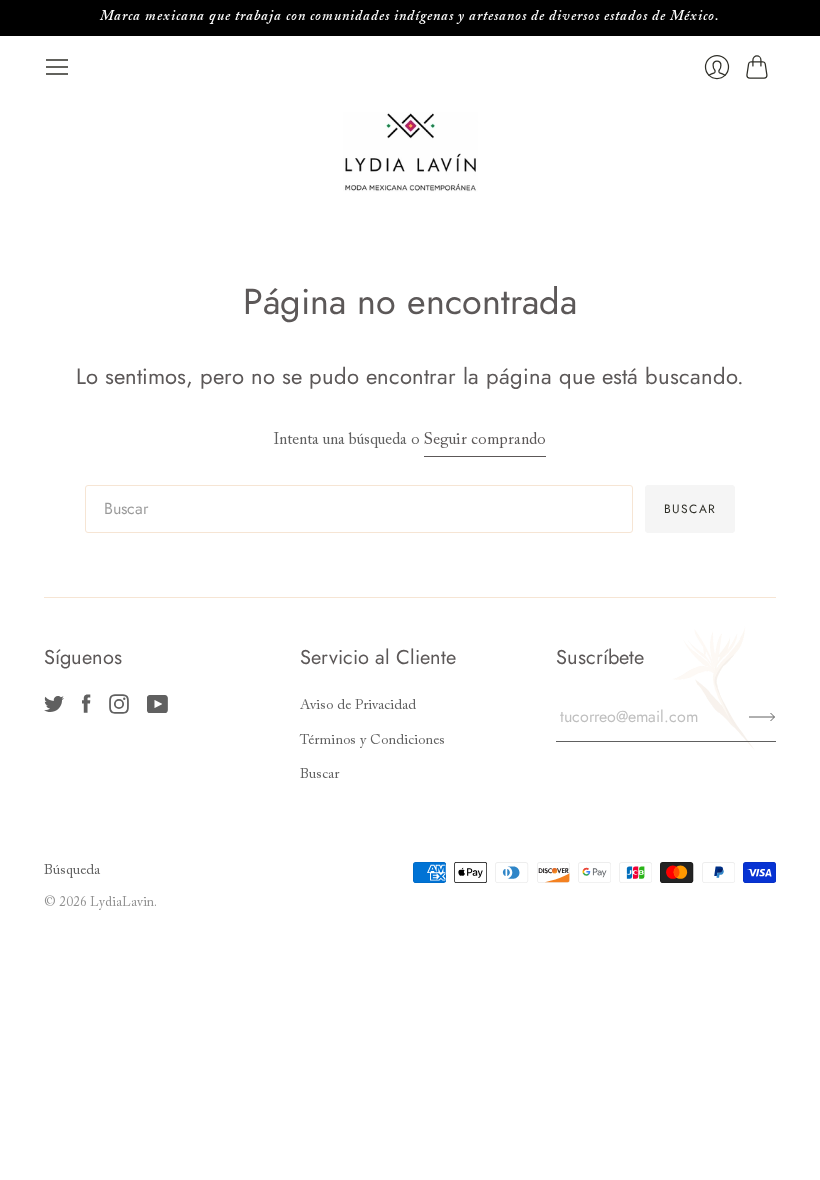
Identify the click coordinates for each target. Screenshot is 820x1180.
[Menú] (57, 67)
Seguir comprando (485, 440)
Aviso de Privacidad (358, 706)
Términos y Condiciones (372, 741)
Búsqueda (72, 871)
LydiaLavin (122, 902)
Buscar (319, 775)
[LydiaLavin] (410, 152)
